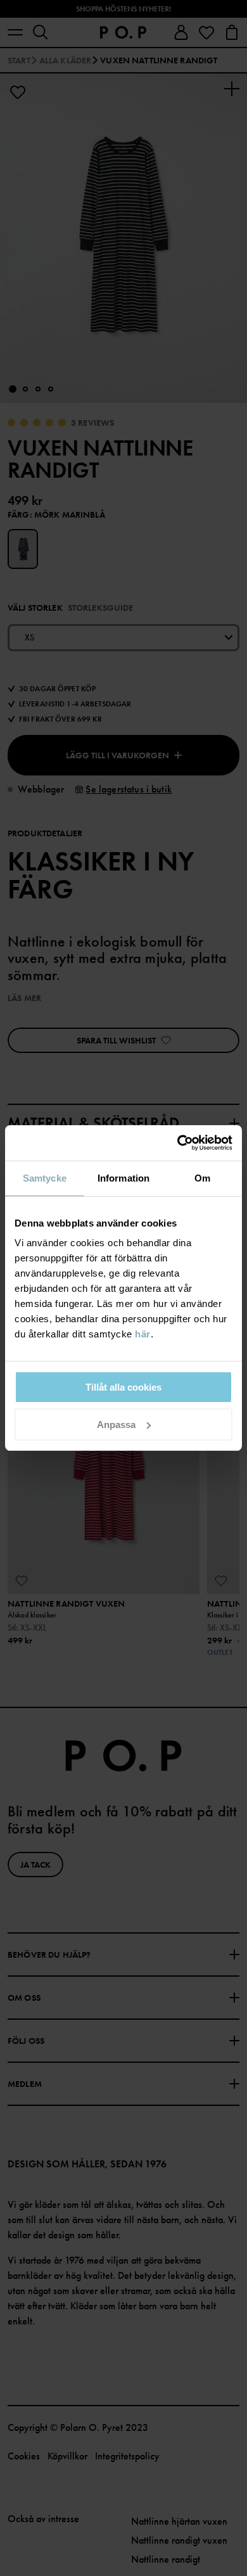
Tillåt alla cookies (123, 1387)
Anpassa (116, 1425)
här (143, 1334)
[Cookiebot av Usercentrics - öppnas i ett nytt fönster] (178, 1143)
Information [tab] (123, 1178)
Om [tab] (202, 1178)
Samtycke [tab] (45, 1178)
